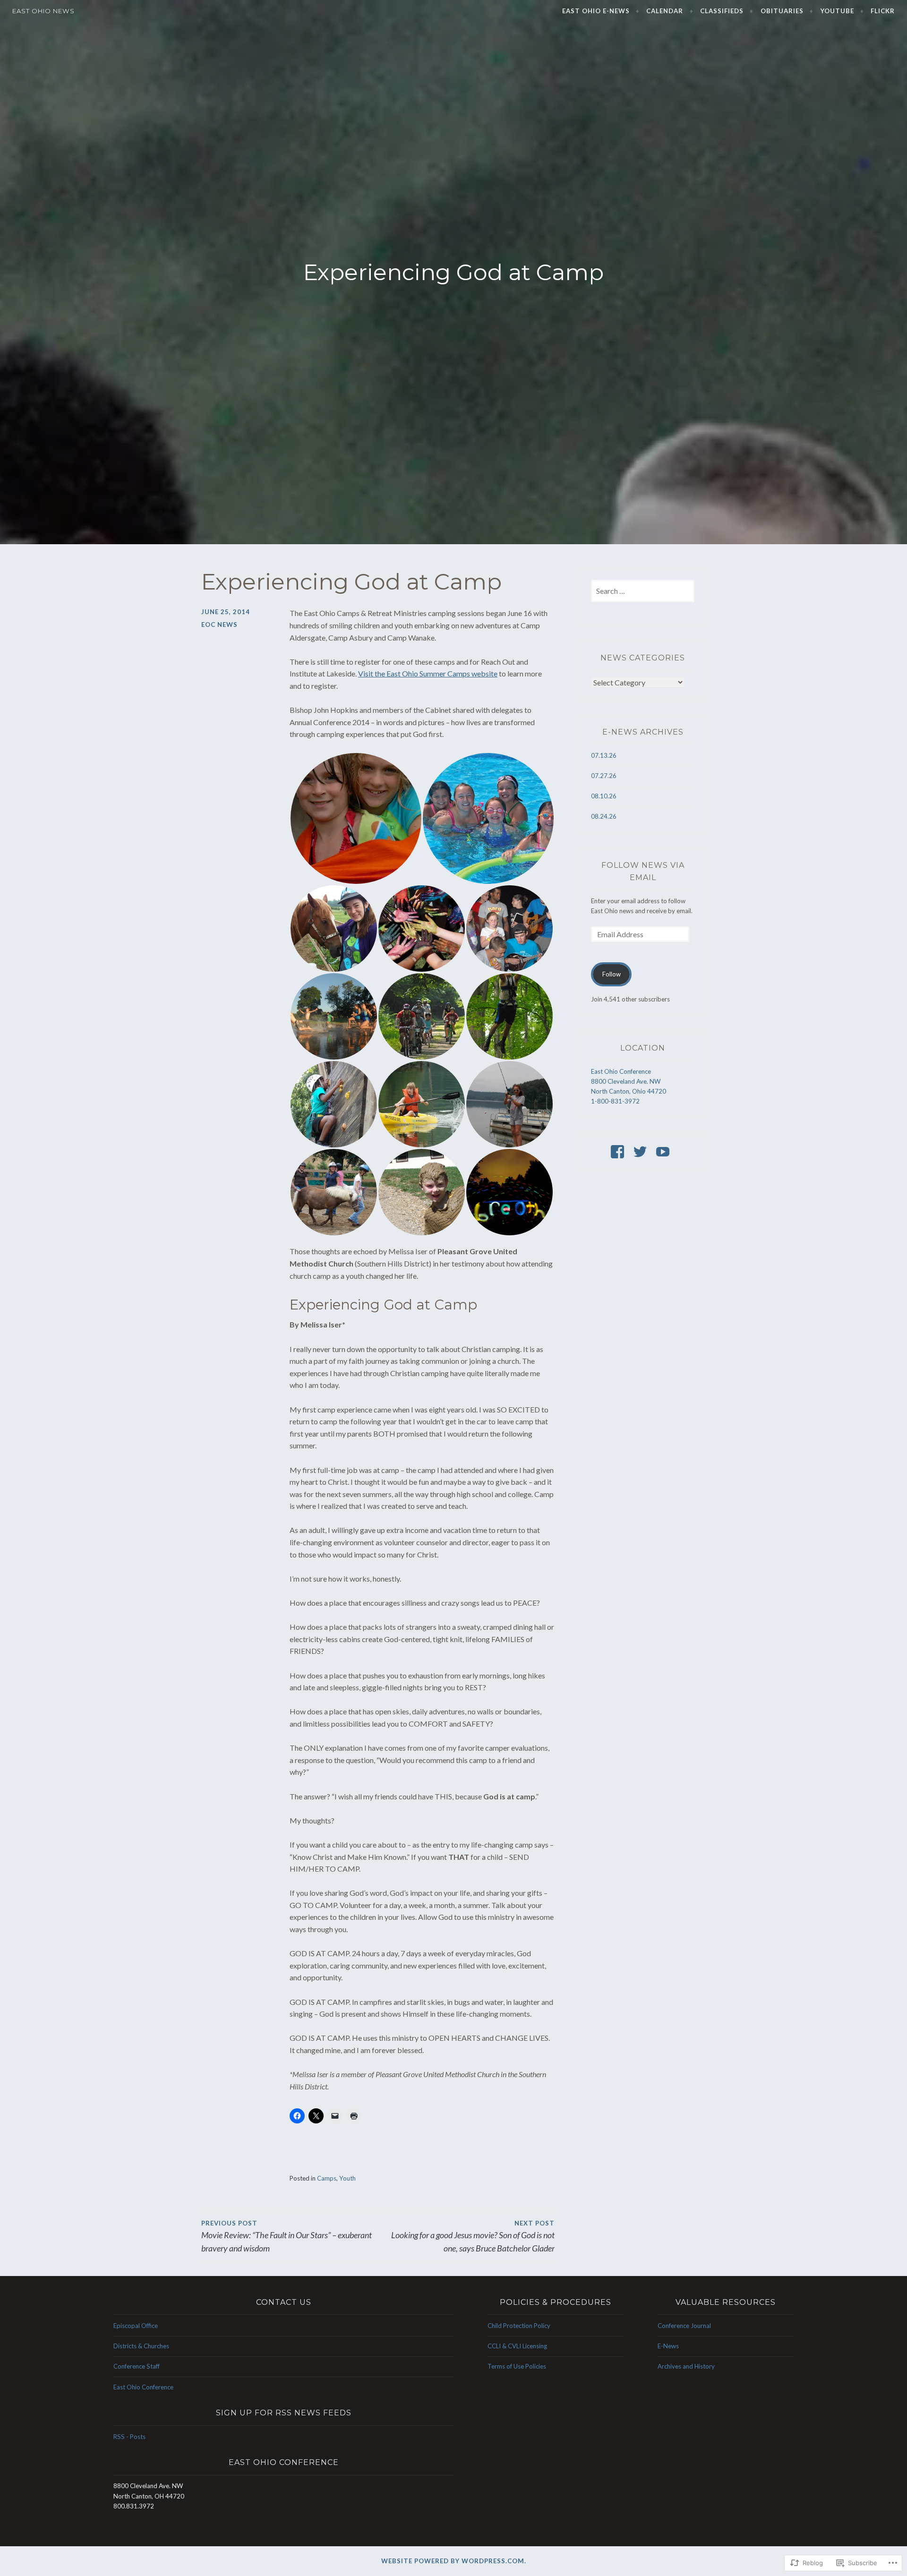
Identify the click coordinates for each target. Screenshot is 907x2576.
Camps (327, 2178)
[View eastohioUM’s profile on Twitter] (642, 1152)
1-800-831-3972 (615, 1101)
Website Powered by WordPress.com (453, 2561)
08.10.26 (604, 796)
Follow (612, 974)
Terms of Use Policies (517, 2366)
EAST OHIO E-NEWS (596, 11)
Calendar (665, 11)
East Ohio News (43, 11)
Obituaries (782, 11)
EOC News (219, 625)
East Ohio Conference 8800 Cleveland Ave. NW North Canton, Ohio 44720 (629, 1081)
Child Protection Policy (519, 2326)
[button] (356, 818)
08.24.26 (604, 816)
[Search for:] (643, 591)
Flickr (883, 11)
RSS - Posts (129, 2437)
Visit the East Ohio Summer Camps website (428, 673)
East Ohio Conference (143, 2387)
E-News (668, 2346)
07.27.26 (604, 776)
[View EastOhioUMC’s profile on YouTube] (664, 1152)
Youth (347, 2178)
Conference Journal (684, 2326)
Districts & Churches (141, 2346)
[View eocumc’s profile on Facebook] (619, 1152)
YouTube (837, 11)
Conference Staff (137, 2366)
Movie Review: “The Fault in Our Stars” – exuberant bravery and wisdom (287, 2237)
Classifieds (722, 11)
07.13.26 (604, 755)
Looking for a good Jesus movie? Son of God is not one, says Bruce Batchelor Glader (473, 2237)
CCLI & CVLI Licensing (517, 2346)
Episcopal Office (136, 2326)
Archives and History (686, 2366)
